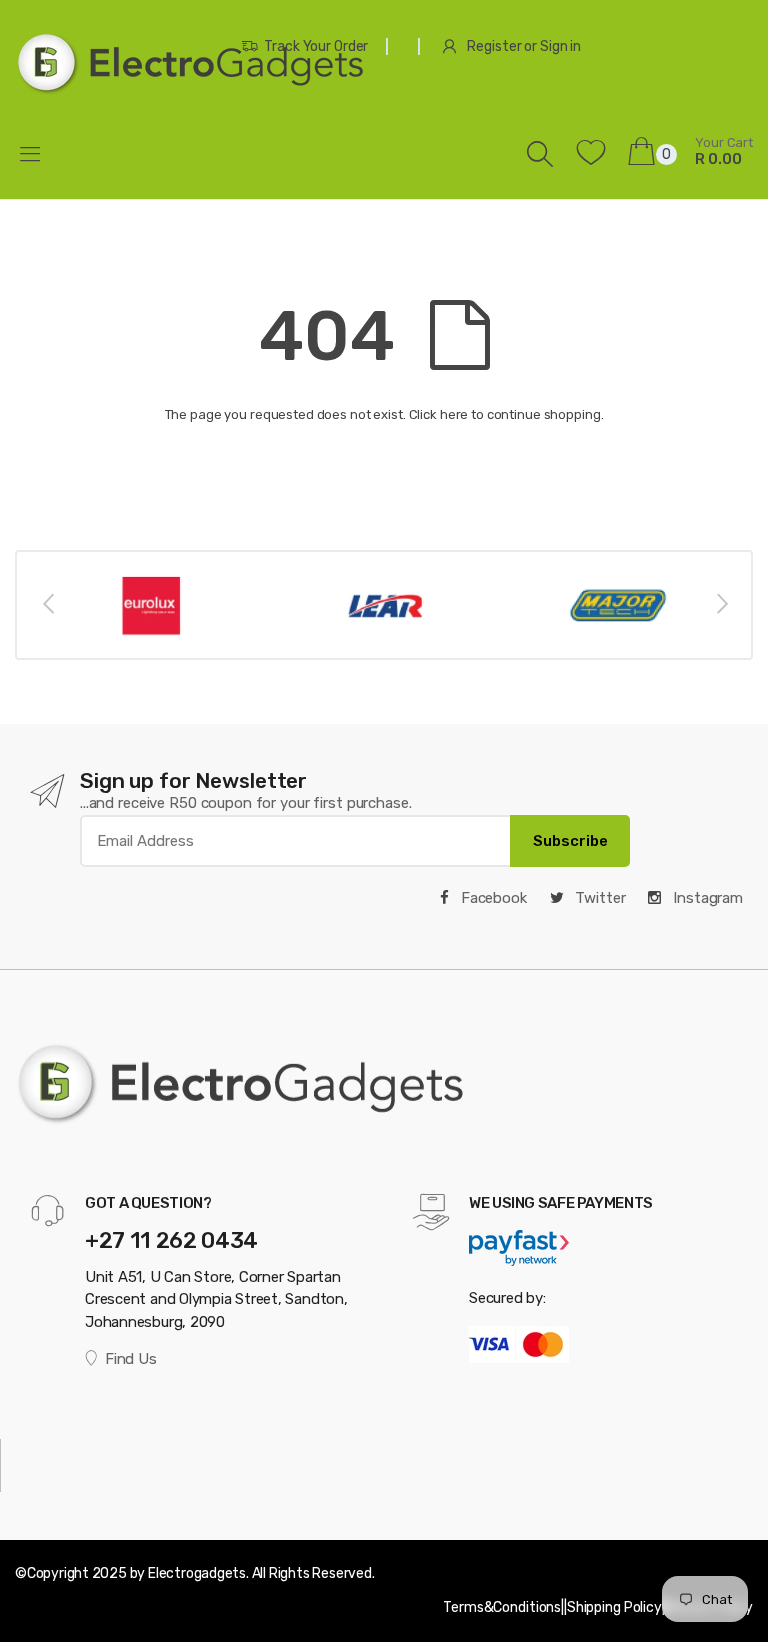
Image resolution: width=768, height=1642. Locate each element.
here (454, 414)
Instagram (706, 898)
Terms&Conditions (502, 1607)
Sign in (560, 46)
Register (494, 46)
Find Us (130, 1359)
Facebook (492, 898)
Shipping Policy (614, 1607)
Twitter (599, 898)
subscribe (570, 841)
